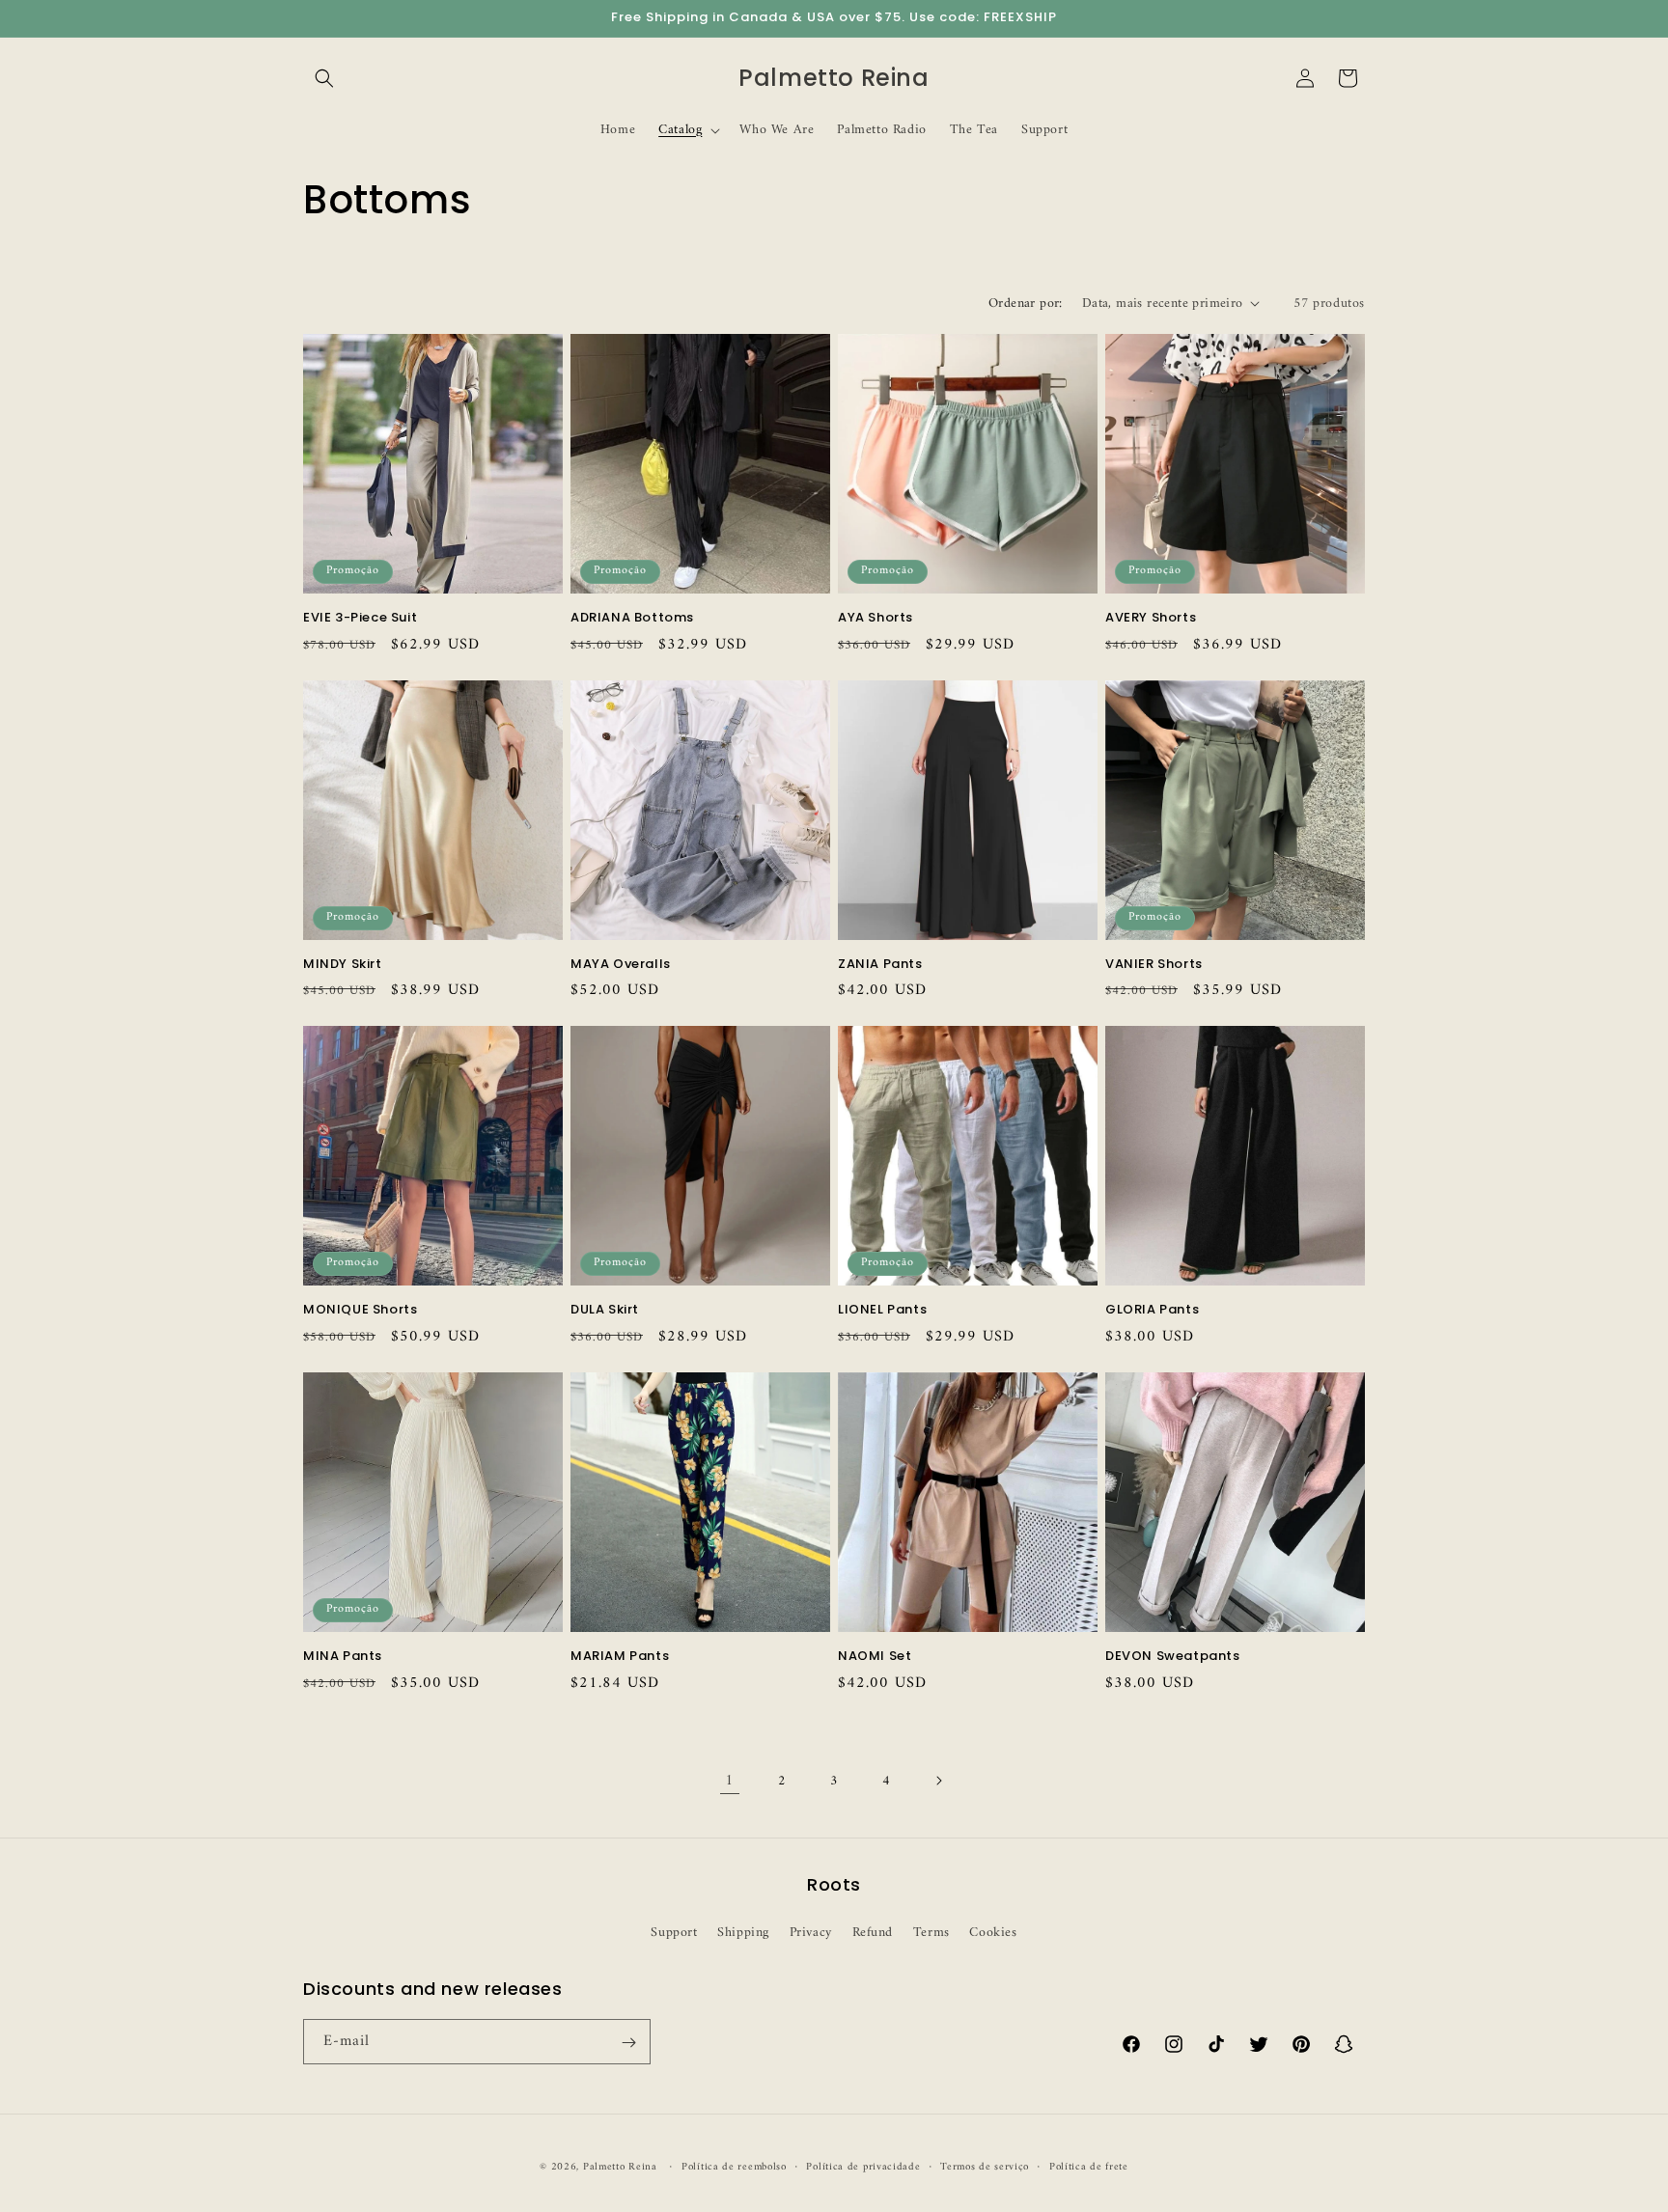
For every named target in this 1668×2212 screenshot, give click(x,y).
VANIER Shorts (1154, 965)
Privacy (811, 1932)
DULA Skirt (605, 1310)
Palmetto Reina (620, 2167)
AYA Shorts (876, 618)
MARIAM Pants (620, 1657)
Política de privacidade (863, 2167)
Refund (873, 1932)
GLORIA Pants (1152, 1310)
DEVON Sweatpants (1173, 1657)
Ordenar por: (1026, 304)
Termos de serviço (985, 2167)
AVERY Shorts (1151, 618)
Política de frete (1089, 2167)
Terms (931, 1932)
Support (674, 1932)
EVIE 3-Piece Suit (360, 618)
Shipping (743, 1932)
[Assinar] (628, 2043)
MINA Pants (343, 1657)
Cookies (993, 1932)
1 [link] (730, 1781)
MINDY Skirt (343, 965)
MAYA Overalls (621, 965)
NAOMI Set (875, 1657)
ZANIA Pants (880, 965)
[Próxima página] (938, 1781)
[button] (324, 78)
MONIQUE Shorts (360, 1310)
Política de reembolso (734, 2167)
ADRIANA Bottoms (632, 618)
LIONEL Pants (882, 1310)
